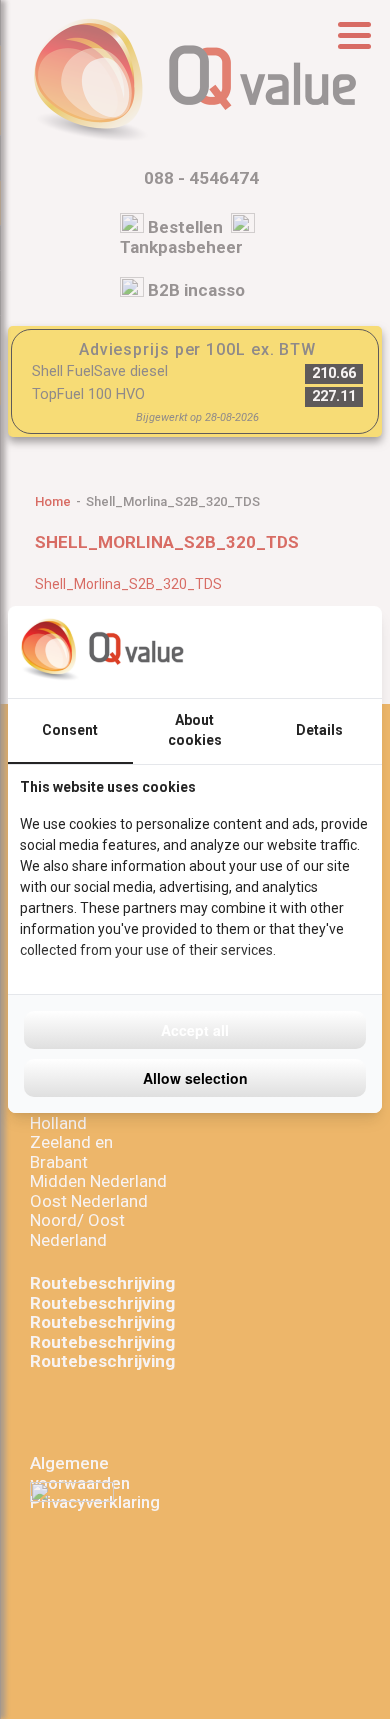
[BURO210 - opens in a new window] (295, 652)
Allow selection (195, 1078)
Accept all (195, 1030)
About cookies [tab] (195, 730)
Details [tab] (319, 730)
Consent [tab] (70, 730)
